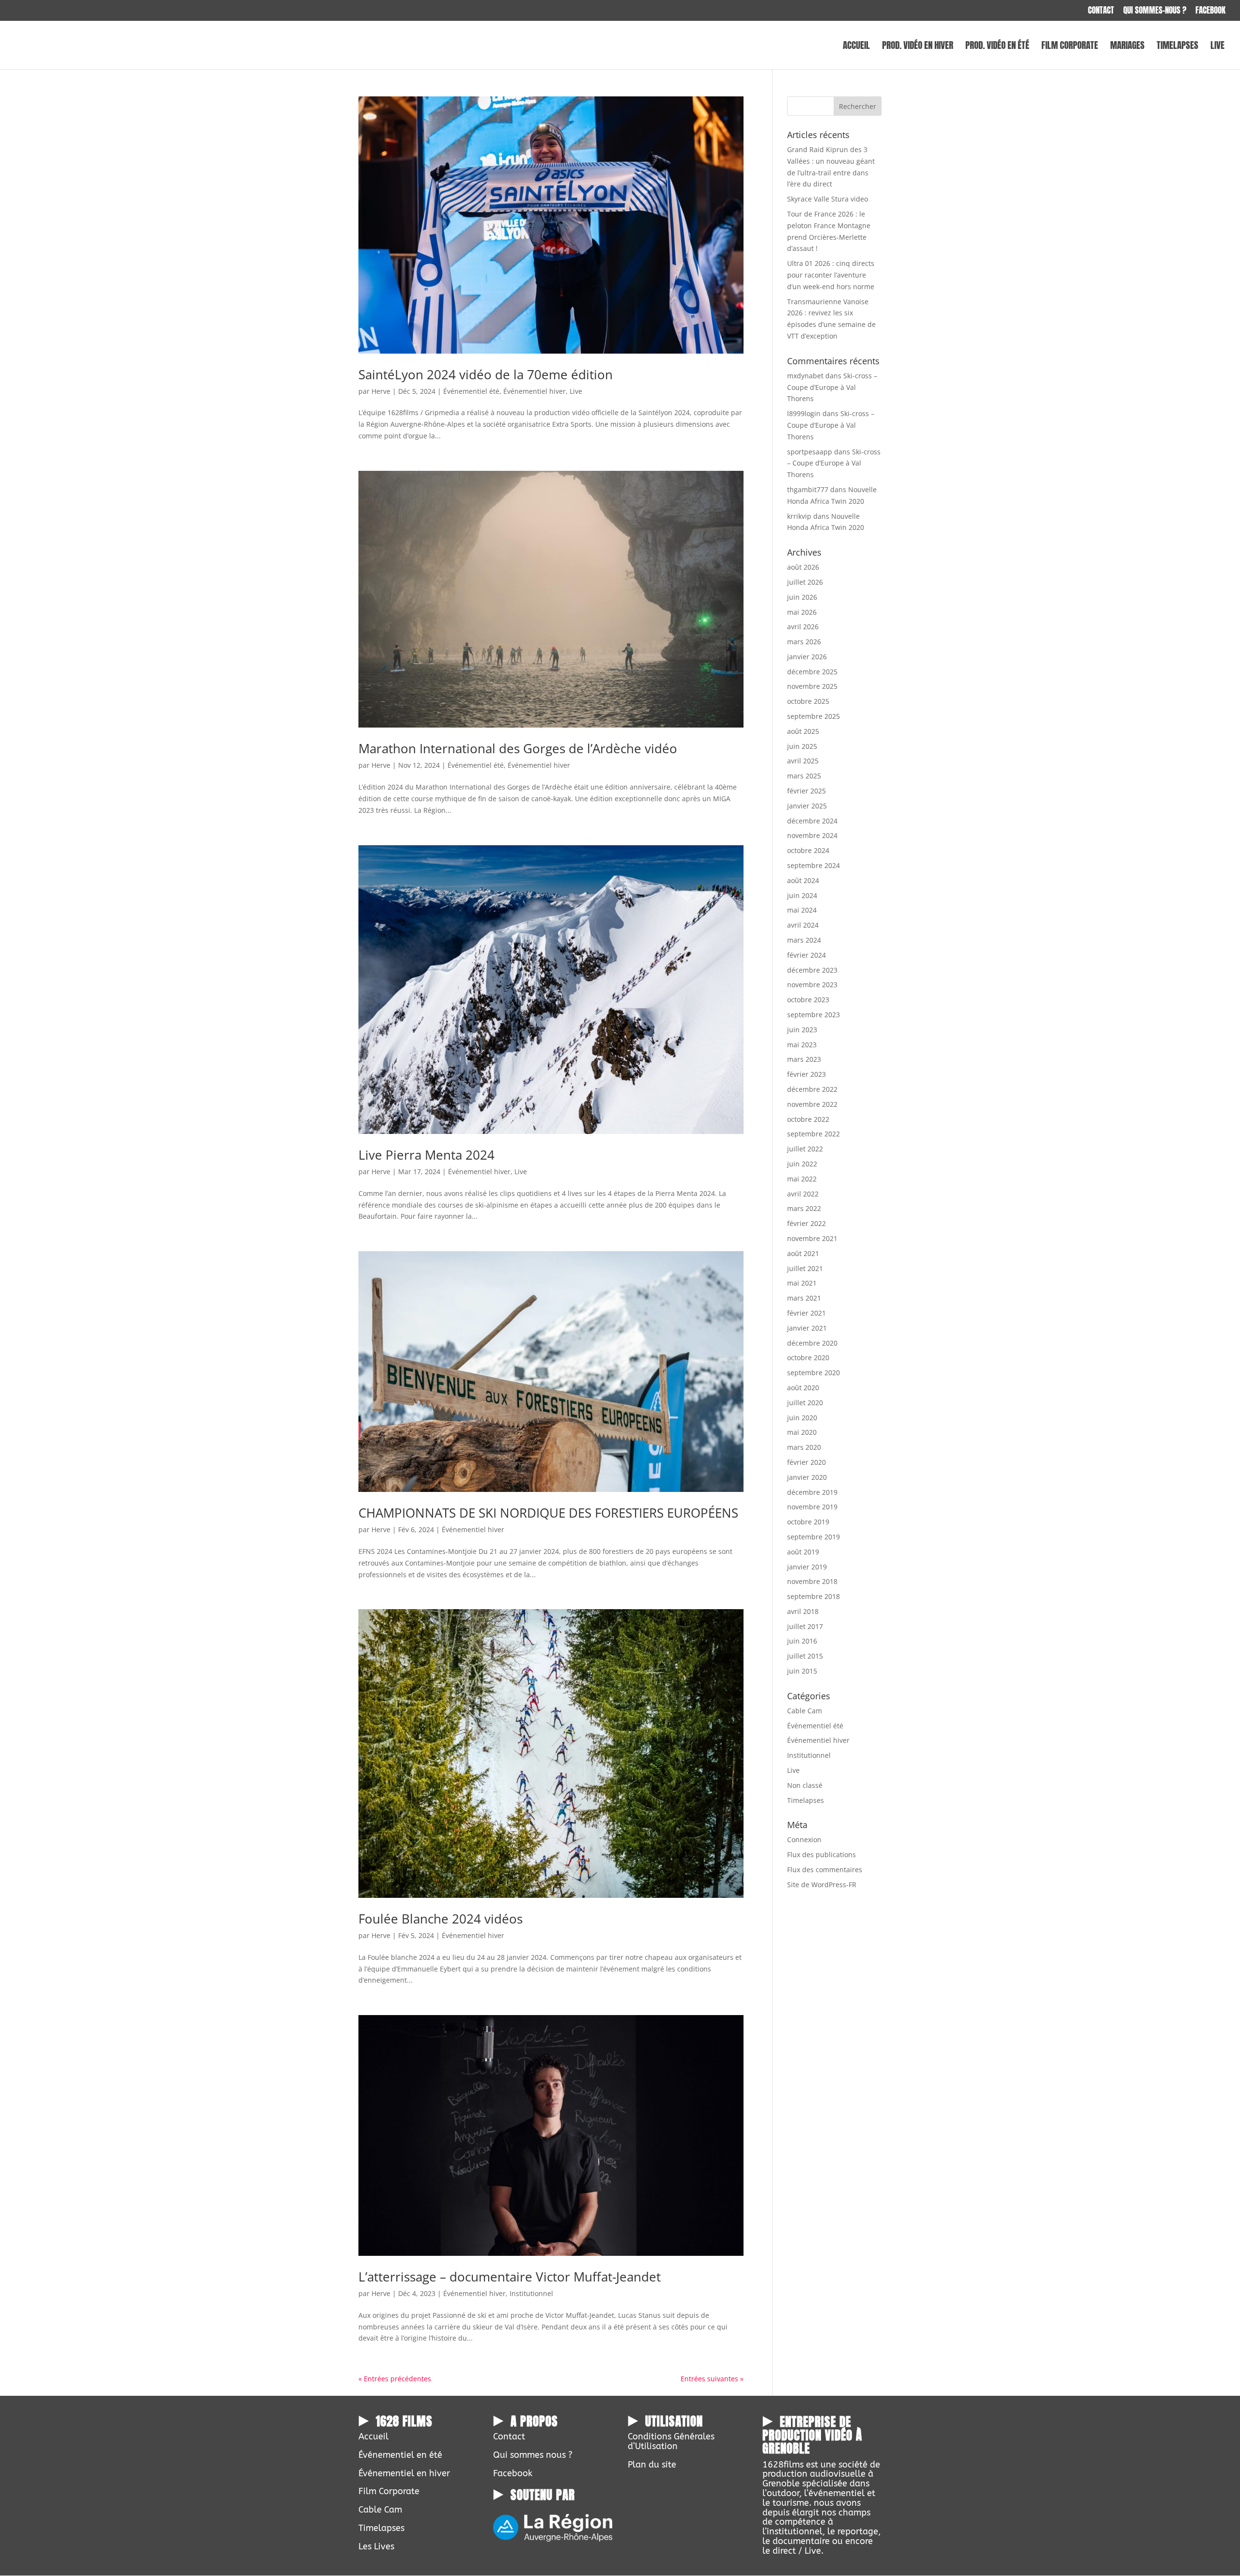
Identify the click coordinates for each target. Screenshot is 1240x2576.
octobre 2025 (808, 701)
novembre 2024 (812, 835)
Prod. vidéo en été (997, 47)
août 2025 (803, 731)
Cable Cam (805, 1711)
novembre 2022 (812, 1104)
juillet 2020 (805, 1403)
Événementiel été (471, 391)
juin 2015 (802, 1671)
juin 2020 (802, 1418)
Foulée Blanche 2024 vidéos (441, 1919)
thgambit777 (808, 489)
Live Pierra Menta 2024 (426, 1155)
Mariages (1127, 47)
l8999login (804, 413)
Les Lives (376, 2546)
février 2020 (806, 1462)
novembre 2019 (812, 1507)
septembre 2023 (814, 1015)
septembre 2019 (814, 1537)
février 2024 (806, 955)
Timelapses (1178, 47)
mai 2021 (802, 1283)
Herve (381, 391)
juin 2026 (802, 597)
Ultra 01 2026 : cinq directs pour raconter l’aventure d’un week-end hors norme (831, 275)
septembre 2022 (814, 1134)
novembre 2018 (812, 1581)
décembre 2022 (812, 1089)
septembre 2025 (814, 716)
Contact (1101, 11)
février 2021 (806, 1313)
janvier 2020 (807, 1477)
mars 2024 (804, 940)
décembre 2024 (812, 821)
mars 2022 (804, 1208)
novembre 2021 (812, 1238)
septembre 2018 (814, 1596)
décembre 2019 (812, 1492)
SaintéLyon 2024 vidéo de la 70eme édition (486, 374)
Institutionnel (531, 2293)
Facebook (1210, 11)
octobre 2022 (808, 1119)
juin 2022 (802, 1164)
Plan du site (652, 2465)
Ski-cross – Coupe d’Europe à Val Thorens (832, 387)
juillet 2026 (805, 582)
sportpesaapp (810, 452)
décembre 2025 (812, 672)
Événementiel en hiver (404, 2473)
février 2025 (806, 791)
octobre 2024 (808, 850)
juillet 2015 (805, 1656)
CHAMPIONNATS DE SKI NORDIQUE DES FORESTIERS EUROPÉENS (548, 1513)
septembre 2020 (814, 1373)
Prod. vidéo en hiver (918, 47)
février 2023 (806, 1074)
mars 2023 (804, 1059)
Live (1217, 47)
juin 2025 (802, 746)
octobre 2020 (808, 1358)
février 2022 (806, 1223)
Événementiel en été (400, 2455)
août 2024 (803, 880)
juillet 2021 (805, 1268)
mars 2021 (804, 1298)
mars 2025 (804, 776)
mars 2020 (804, 1447)
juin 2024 (802, 895)
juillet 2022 (805, 1149)
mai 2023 (802, 1045)
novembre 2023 (812, 985)
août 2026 (803, 567)
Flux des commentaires (825, 1870)
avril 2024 (803, 925)
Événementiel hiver (535, 391)
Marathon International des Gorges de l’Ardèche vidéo (518, 748)
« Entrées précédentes (395, 2379)
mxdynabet (805, 376)
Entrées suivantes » (712, 2379)
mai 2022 (802, 1179)
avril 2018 (803, 1611)
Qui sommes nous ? (533, 2455)
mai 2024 (802, 910)
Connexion (804, 1839)
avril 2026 (803, 627)
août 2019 (803, 1552)
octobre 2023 (808, 1000)
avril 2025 (803, 761)
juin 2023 (802, 1030)
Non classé (805, 1785)
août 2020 (803, 1388)
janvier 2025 (807, 806)
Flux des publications (821, 1854)
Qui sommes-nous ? (1155, 11)
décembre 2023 (812, 970)
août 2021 (803, 1253)
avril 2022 (803, 1194)
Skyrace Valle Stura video (828, 199)
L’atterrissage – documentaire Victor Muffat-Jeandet (510, 2277)
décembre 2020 (812, 1343)
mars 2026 (804, 642)
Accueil (856, 47)
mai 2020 (802, 1432)
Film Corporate (389, 2491)
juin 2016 (802, 1641)
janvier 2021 (807, 1328)
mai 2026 (802, 612)
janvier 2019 (807, 1567)
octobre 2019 (808, 1522)
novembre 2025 (812, 686)
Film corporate (1070, 47)
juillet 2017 (805, 1626)
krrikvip (799, 516)
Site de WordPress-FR (822, 1885)
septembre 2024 (814, 865)
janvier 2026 (807, 657)
